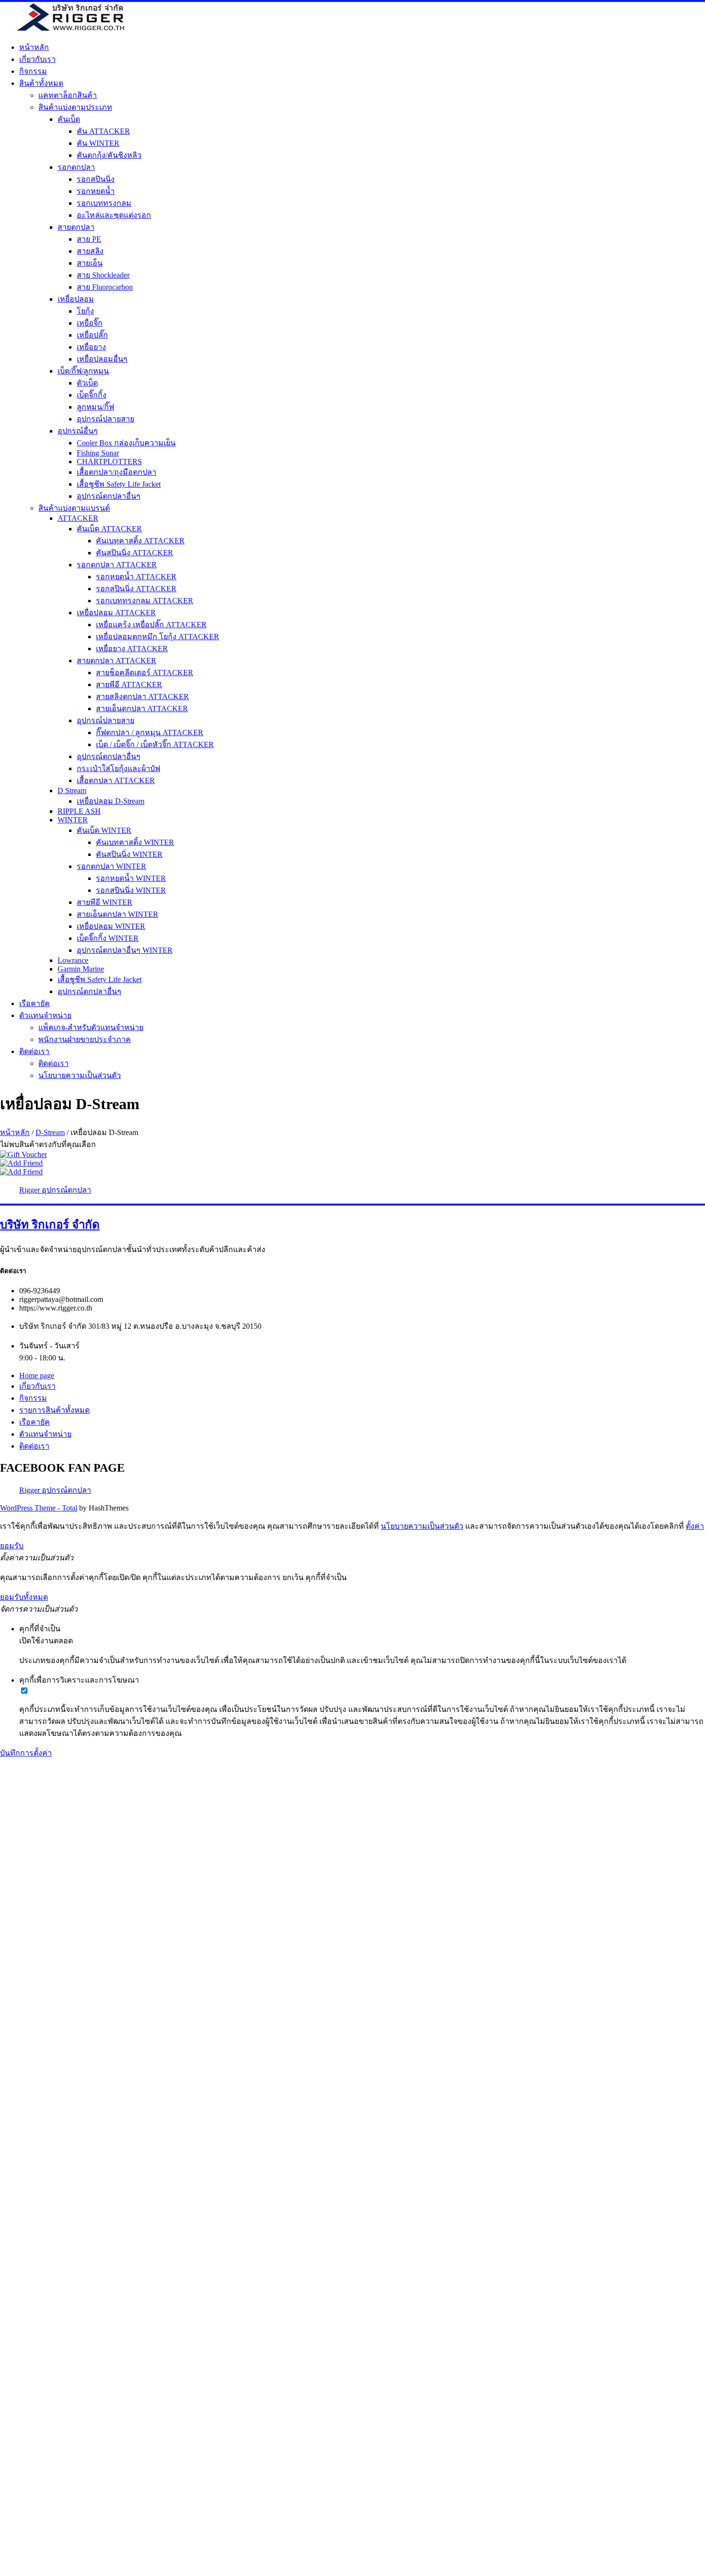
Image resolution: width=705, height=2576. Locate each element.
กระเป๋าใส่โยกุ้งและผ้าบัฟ (118, 768)
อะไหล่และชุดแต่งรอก (114, 215)
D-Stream (50, 1132)
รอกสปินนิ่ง (96, 179)
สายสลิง (90, 251)
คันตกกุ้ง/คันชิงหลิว (109, 155)
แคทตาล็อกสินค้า (68, 95)
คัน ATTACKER (103, 131)
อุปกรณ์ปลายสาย (106, 419)
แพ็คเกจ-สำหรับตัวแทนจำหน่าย (91, 1027)
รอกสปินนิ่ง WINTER (131, 890)
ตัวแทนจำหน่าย (45, 1015)
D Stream (72, 790)
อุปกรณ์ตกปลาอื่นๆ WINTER (125, 950)
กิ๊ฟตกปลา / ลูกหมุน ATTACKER (150, 732)
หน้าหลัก (34, 47)
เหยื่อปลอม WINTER (111, 926)
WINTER (73, 820)
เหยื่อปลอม (76, 299)
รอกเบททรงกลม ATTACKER (145, 601)
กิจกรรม (33, 71)
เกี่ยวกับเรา (37, 59)
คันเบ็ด (69, 119)
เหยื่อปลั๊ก (92, 335)
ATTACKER (78, 518)
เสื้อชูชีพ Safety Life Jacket (119, 484)
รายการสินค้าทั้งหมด (54, 1410)
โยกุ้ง (85, 311)
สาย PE (89, 239)
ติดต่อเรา (34, 1051)
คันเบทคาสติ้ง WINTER (135, 842)
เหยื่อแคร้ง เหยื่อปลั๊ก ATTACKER (151, 625)
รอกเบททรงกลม (104, 203)
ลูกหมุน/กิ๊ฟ (95, 407)
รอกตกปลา (76, 167)
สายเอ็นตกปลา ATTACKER (142, 708)
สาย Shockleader (103, 275)
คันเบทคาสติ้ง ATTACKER (140, 541)
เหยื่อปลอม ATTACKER (116, 613)
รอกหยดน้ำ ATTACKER (136, 577)
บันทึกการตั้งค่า (26, 1753)
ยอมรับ (12, 1546)
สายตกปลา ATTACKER (117, 661)
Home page (37, 1376)
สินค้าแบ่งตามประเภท (75, 107)
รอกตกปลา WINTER (112, 866)
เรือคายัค (35, 1003)
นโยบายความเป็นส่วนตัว (80, 1075)
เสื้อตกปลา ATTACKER (116, 780)
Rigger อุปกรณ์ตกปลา (55, 1190)
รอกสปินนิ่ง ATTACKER (136, 589)
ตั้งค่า (695, 1526)
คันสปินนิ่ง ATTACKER (135, 553)
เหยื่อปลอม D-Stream (111, 801)
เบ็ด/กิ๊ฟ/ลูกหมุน (83, 371)
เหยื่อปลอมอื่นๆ (102, 359)
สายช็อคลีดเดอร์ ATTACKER (145, 673)
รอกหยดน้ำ (96, 191)
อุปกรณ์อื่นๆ (78, 431)
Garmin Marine (81, 969)
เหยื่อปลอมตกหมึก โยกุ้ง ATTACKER (158, 637)
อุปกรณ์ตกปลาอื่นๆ (109, 496)
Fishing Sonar (98, 453)
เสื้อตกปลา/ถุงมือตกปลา (117, 472)
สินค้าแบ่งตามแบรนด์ (74, 508)
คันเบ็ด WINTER (104, 830)
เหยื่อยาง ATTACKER (132, 649)
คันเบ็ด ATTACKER (109, 529)
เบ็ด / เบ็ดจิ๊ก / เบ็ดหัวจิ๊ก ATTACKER (155, 744)
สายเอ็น (90, 263)
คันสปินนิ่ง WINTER (129, 854)
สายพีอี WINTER (105, 902)
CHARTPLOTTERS (109, 462)
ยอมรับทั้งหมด (24, 1597)
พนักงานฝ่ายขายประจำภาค (85, 1039)
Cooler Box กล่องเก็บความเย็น (126, 443)
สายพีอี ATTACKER (129, 685)
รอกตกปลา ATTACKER (117, 565)
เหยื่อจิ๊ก (90, 323)
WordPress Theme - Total (39, 1508)
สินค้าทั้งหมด (41, 83)
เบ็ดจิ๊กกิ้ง (92, 395)
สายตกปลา (76, 227)
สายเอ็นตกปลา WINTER (117, 914)
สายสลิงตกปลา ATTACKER (142, 697)
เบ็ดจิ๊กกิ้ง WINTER (108, 938)
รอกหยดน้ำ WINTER (131, 878)
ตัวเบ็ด (87, 383)
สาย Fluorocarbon (105, 287)
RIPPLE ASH (79, 811)
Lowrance (73, 960)
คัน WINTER (98, 143)
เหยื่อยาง (91, 347)
